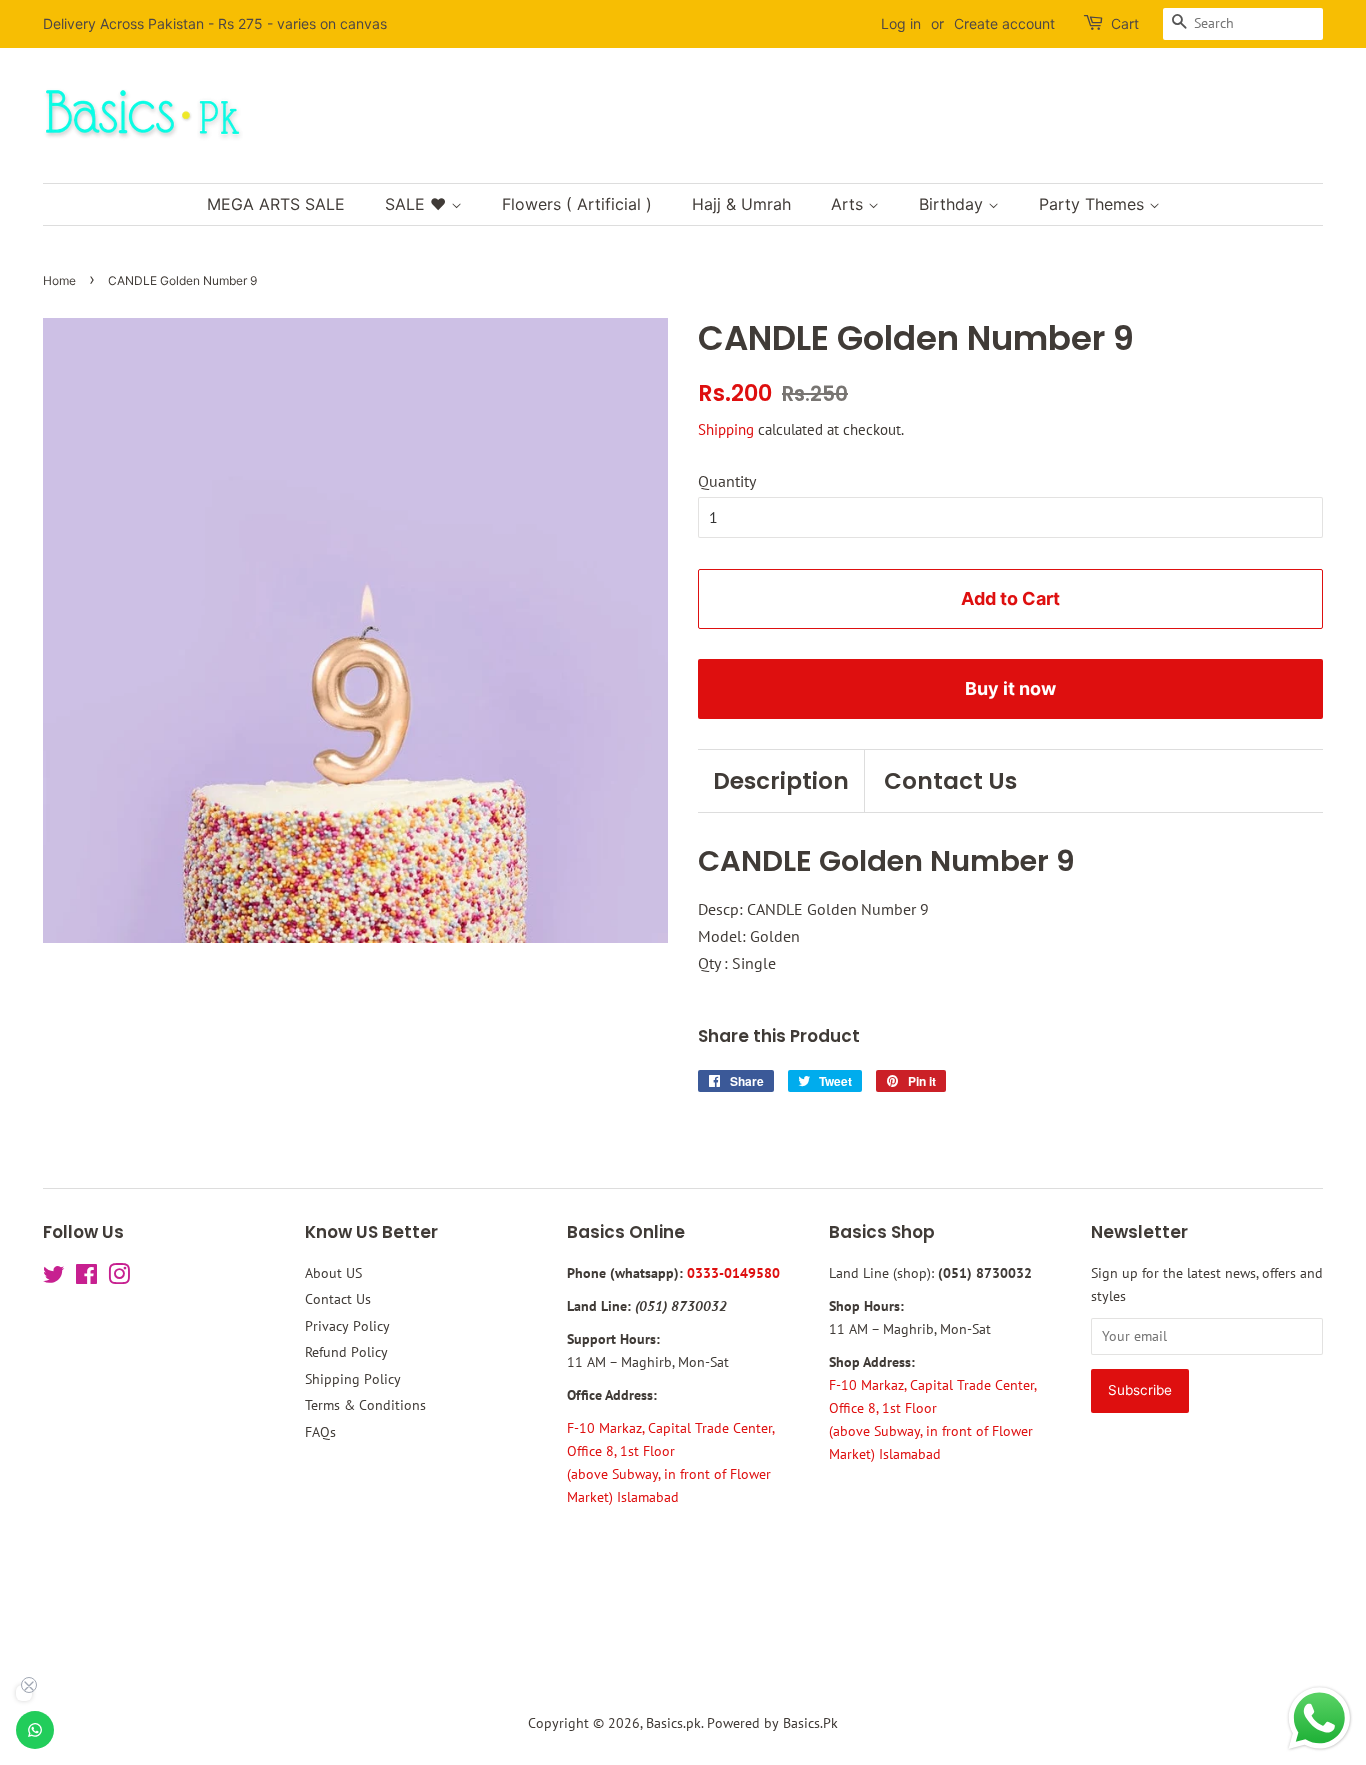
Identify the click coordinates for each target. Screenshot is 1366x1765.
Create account (1004, 23)
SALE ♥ (418, 204)
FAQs (320, 1432)
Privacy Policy (347, 1326)
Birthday (953, 204)
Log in (901, 23)
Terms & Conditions (365, 1405)
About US (333, 1273)
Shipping (726, 429)
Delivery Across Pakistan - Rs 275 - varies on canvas (215, 23)
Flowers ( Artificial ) (577, 204)
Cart (1125, 23)
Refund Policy (346, 1352)
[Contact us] (35, 1730)
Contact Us (950, 781)
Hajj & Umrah (741, 204)
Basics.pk (673, 1723)
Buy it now (1010, 688)
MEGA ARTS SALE (276, 204)
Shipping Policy (353, 1379)
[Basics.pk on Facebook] (86, 1278)
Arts (849, 204)
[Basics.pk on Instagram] (119, 1278)
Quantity (727, 481)
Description (781, 781)
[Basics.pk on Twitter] (54, 1278)
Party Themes (1094, 204)
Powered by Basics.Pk (772, 1723)
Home (59, 280)
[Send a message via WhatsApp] (1319, 1718)
